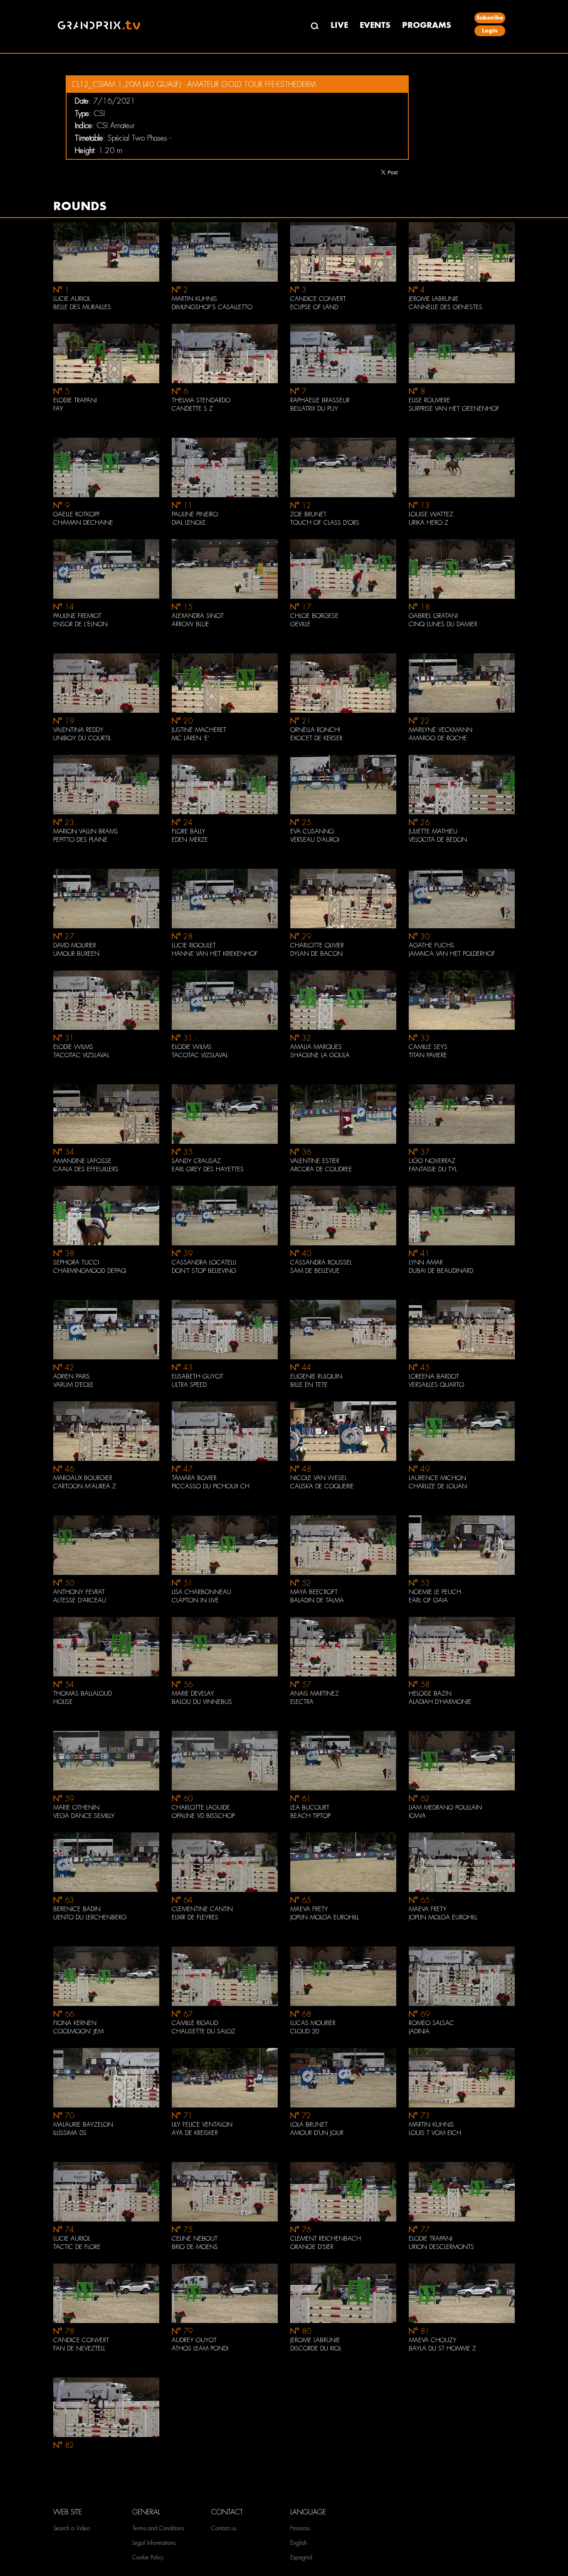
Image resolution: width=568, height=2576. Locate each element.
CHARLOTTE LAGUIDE (201, 1807)
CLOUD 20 (305, 2031)
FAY (58, 409)
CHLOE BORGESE (314, 616)
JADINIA (419, 2031)
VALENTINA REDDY (78, 730)
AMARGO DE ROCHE (438, 738)
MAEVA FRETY (309, 1909)
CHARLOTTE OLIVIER (317, 945)
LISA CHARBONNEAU (201, 1592)
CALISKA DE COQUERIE (322, 1486)
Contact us (224, 2528)
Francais (300, 2528)
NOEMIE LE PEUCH (435, 1592)
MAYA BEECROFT (314, 1592)
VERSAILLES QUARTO (436, 1385)
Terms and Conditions (158, 2528)
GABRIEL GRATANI (433, 616)
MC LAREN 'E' (190, 738)
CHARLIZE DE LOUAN (438, 1486)
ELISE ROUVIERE (430, 400)
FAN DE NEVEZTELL (79, 2348)
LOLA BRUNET (309, 2125)
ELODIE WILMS (73, 1047)
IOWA (417, 1816)
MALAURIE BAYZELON (83, 2125)
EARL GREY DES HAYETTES (208, 1169)
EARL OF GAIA (428, 1600)
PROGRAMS (427, 25)
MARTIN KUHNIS (194, 299)
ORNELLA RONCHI (315, 730)
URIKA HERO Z (428, 523)
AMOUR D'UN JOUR (317, 2133)
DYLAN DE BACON (316, 954)
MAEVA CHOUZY (433, 2340)
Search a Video (72, 2528)
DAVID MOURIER (75, 945)
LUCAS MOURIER (313, 2023)
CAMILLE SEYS (428, 1047)
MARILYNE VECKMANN (441, 730)
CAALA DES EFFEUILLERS (86, 1169)
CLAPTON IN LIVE (195, 1600)
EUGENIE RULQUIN (316, 1376)
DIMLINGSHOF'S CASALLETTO (212, 307)
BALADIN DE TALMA (317, 1600)
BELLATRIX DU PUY (314, 409)
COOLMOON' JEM (78, 2031)
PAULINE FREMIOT (77, 616)
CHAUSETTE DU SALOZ (204, 2031)
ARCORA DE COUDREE (321, 1169)
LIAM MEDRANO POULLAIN (445, 1807)
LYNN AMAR (426, 1262)
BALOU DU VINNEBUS (202, 1702)
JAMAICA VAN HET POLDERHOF (452, 954)
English (299, 2543)
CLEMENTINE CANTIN (202, 1909)
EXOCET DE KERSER (316, 738)
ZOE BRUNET (308, 514)
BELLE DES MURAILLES (82, 307)
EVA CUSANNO (312, 831)
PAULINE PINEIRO (195, 514)
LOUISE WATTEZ (431, 514)
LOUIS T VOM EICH (435, 2133)
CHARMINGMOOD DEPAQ (90, 1271)
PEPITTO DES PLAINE (80, 840)
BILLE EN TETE (309, 1385)
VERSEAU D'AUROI (315, 840)
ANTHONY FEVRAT (79, 1592)
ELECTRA (302, 1702)
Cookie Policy (148, 2557)
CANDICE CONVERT (318, 299)
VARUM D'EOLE (73, 1385)
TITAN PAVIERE (428, 1055)
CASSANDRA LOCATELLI (204, 1262)
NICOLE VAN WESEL (319, 1478)
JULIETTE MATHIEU (433, 831)
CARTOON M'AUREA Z (85, 1486)
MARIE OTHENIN (76, 1807)
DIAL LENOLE (189, 523)
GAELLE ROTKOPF (77, 514)
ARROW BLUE (190, 624)
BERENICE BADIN (77, 1909)
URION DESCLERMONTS (441, 2247)
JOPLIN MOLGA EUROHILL (325, 1917)
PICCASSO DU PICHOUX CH (211, 1486)
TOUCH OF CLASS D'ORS (325, 523)
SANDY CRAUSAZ (196, 1161)
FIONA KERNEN (75, 2023)
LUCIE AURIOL (72, 299)
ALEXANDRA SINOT (198, 616)
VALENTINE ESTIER (315, 1161)
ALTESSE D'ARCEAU (80, 1600)
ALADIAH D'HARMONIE (440, 1702)
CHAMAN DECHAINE (83, 523)
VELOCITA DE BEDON (438, 840)
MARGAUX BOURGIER (83, 1478)
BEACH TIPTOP (310, 1816)
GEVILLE (300, 624)
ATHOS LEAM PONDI (200, 2348)
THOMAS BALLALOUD (83, 1693)
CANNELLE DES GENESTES (446, 307)
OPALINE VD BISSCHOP (203, 1816)
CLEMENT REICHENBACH (326, 2239)
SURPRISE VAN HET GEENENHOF (454, 409)
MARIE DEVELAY (193, 1693)
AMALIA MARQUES (316, 1047)
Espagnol (301, 2557)
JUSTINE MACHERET (199, 730)
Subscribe (490, 18)
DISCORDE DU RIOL (316, 2348)
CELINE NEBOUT (195, 2239)
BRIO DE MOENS (195, 2247)
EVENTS (375, 25)
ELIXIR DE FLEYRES (195, 1917)
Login (490, 31)
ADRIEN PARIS (72, 1376)
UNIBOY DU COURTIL (82, 738)
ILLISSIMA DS (70, 2133)
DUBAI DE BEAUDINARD (441, 1271)
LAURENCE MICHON (437, 1478)
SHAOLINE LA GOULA (320, 1055)
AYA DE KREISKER (195, 2133)
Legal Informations (154, 2543)
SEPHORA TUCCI (76, 1262)
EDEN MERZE (190, 840)
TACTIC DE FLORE (77, 2247)
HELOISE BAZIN (430, 1693)
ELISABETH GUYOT (198, 1376)
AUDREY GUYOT (194, 2340)
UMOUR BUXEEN (76, 954)
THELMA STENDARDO (201, 400)
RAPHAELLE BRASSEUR (320, 400)
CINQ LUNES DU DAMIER (443, 624)
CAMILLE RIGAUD (195, 2023)
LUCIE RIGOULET (194, 945)
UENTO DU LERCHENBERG (90, 1917)
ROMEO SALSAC (431, 2023)
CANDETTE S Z (192, 409)
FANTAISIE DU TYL (433, 1169)
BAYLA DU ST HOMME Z (442, 2348)
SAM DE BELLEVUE (315, 1271)
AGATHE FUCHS (431, 945)
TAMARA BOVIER (194, 1478)
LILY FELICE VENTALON (202, 2125)
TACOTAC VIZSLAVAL (81, 1055)
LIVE (339, 25)
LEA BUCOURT (310, 1807)
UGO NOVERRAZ (432, 1161)
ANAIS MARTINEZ (315, 1693)
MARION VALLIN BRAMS (86, 831)
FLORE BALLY (189, 831)
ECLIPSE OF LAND (314, 307)
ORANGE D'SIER (312, 2247)
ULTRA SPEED (189, 1385)
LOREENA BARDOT (434, 1376)
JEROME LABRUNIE (434, 299)
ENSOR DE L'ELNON (80, 624)
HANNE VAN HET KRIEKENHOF (215, 954)
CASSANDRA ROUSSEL (321, 1262)
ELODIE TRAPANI (75, 400)
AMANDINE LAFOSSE (82, 1161)
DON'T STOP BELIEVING (204, 1271)
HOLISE (63, 1702)
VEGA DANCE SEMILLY (84, 1816)
